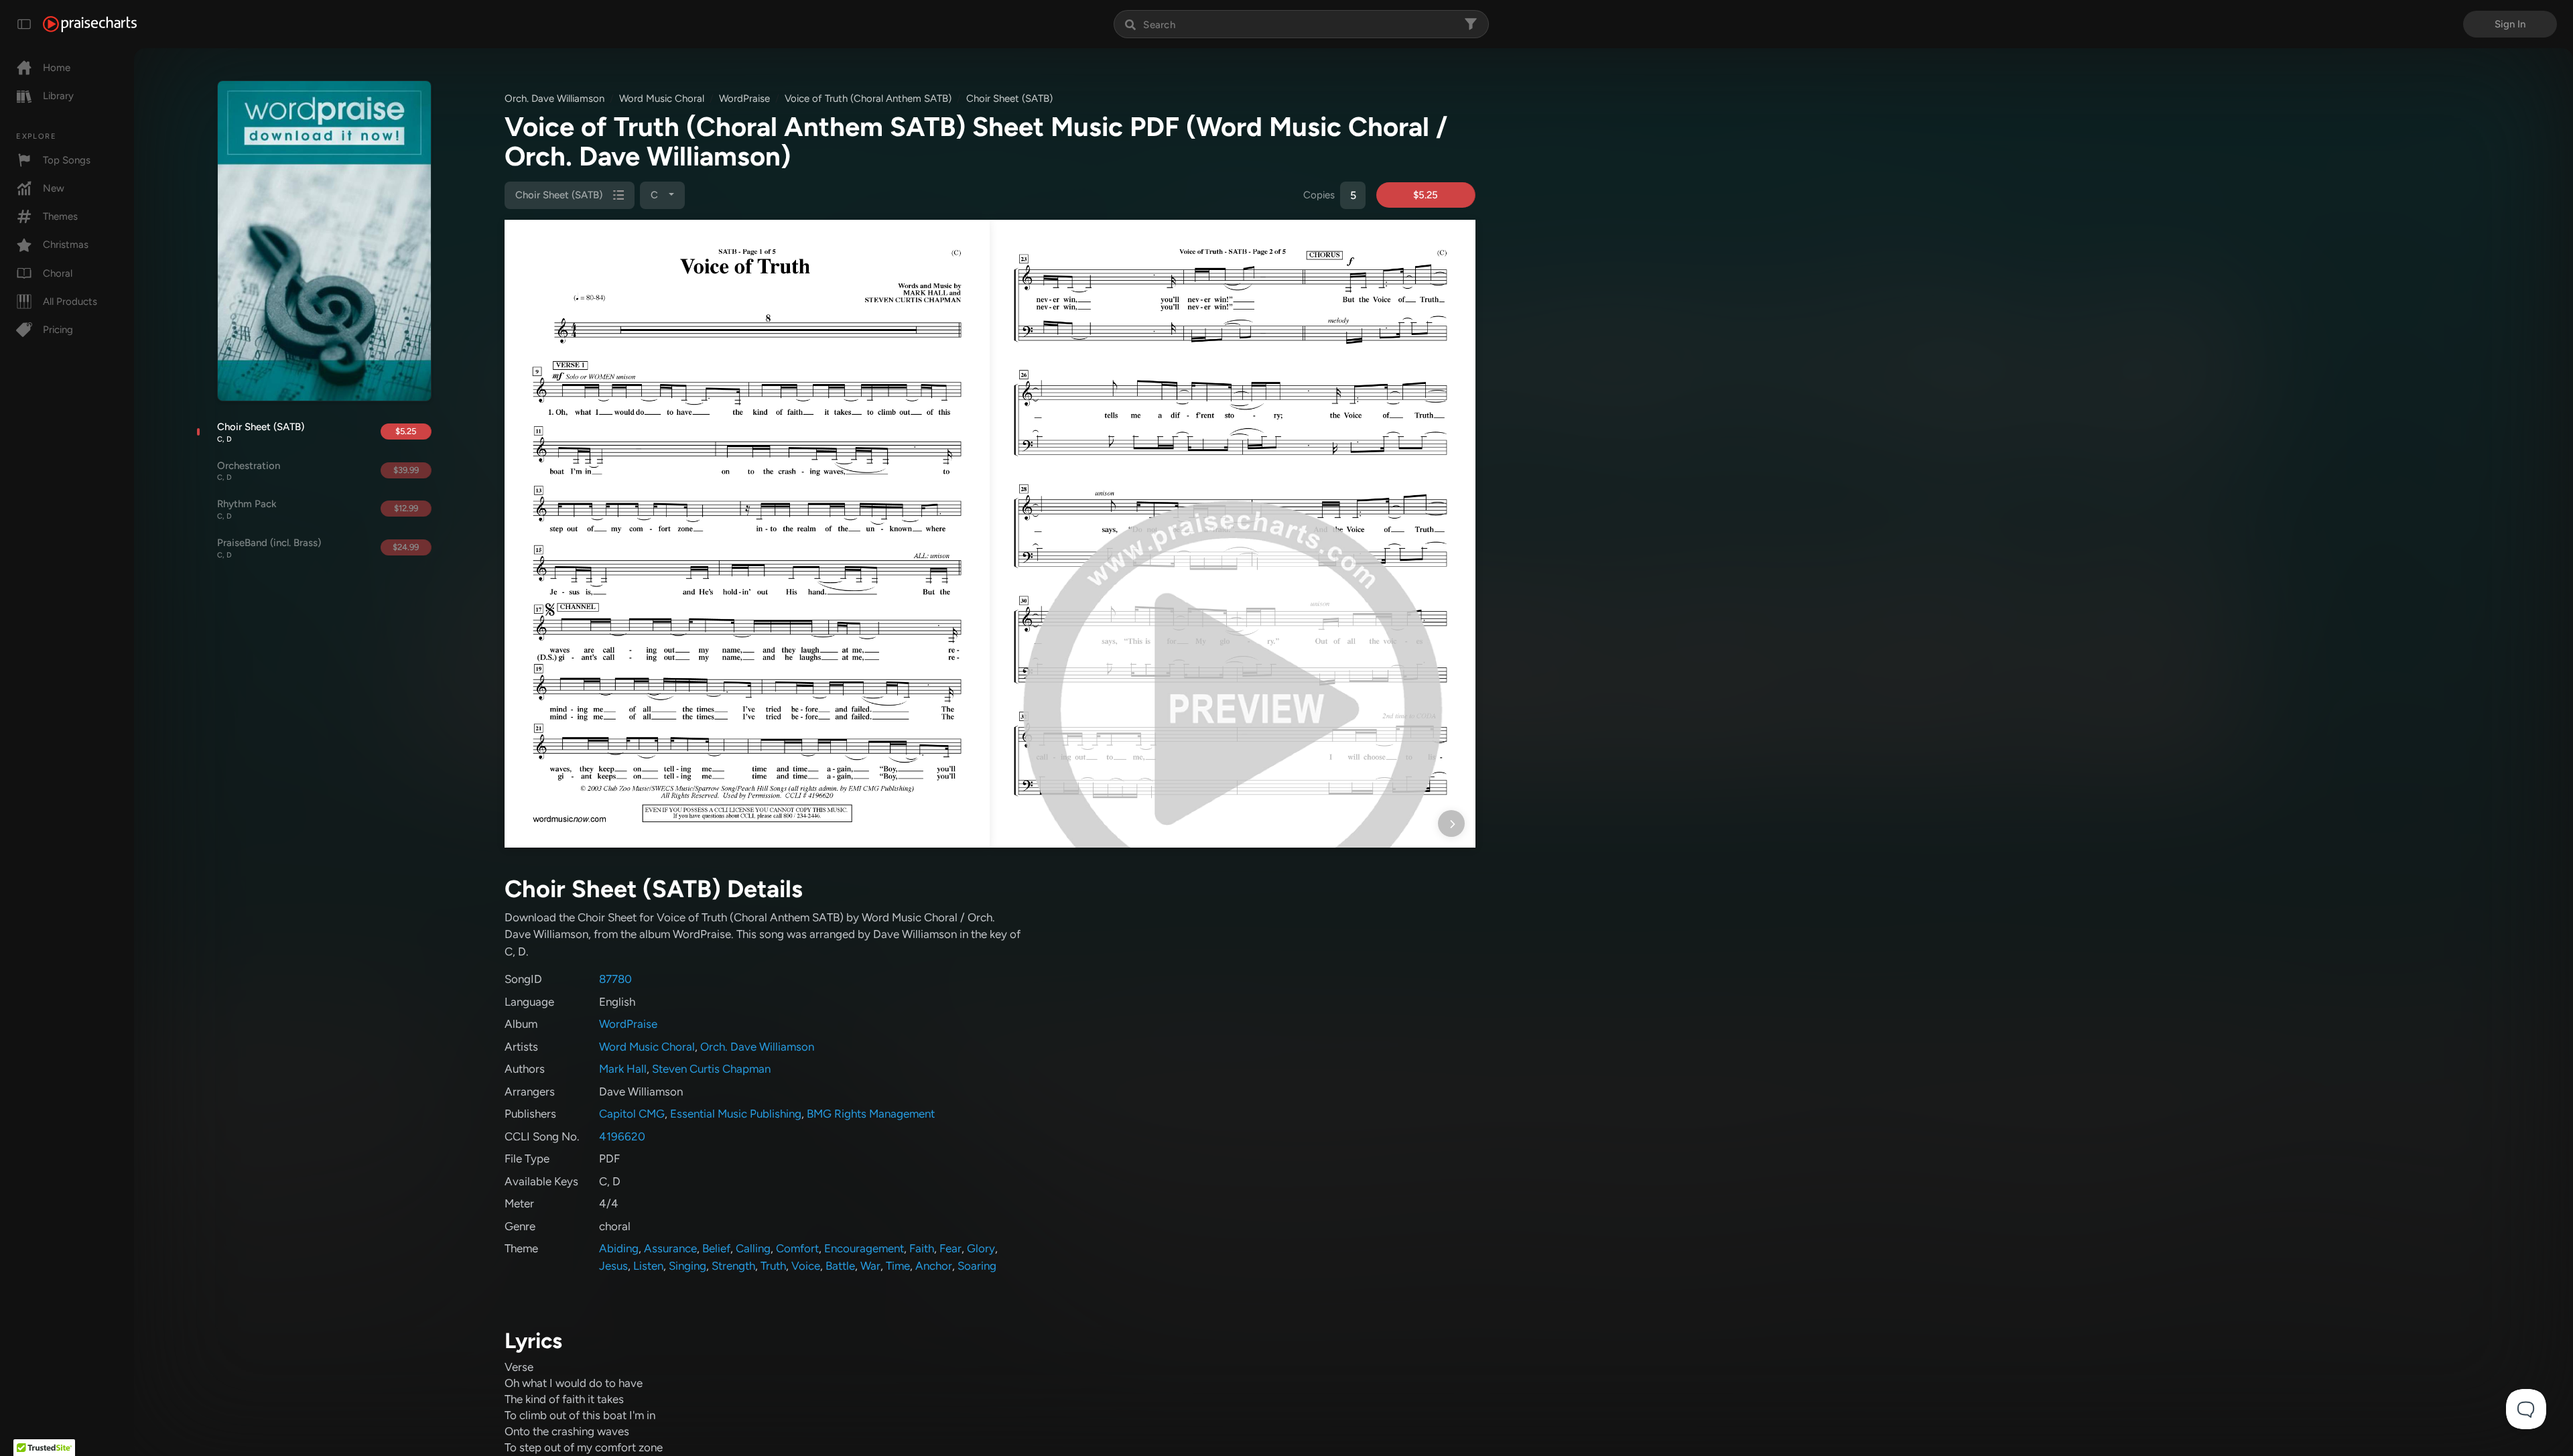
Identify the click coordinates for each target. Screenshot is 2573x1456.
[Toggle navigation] (24, 24)
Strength (733, 1266)
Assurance (670, 1248)
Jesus (613, 1266)
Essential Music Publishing (736, 1114)
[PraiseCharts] (90, 24)
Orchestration (249, 471)
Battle (840, 1266)
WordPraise (744, 98)
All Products (70, 302)
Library (58, 96)
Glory (981, 1248)
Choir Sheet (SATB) (261, 432)
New (54, 188)
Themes (60, 216)
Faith (922, 1248)
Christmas (66, 245)
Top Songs (67, 160)
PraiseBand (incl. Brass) (269, 548)
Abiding (619, 1248)
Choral (58, 273)
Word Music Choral (662, 98)
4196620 (622, 1136)
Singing (687, 1266)
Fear (950, 1248)
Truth (773, 1266)
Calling (753, 1248)
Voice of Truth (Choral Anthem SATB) (868, 98)
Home (57, 68)
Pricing (58, 330)
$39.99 (406, 470)
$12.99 (406, 508)
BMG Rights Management (871, 1114)
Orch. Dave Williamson (554, 98)
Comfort (797, 1248)
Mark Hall (623, 1069)
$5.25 (406, 431)
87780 (615, 979)
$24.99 (406, 547)
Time (898, 1266)
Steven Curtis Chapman (711, 1069)
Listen (648, 1266)
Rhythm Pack (247, 509)
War (870, 1266)
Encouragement (864, 1248)
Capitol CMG (632, 1114)
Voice (806, 1266)
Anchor (934, 1266)
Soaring (977, 1266)
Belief (716, 1248)
